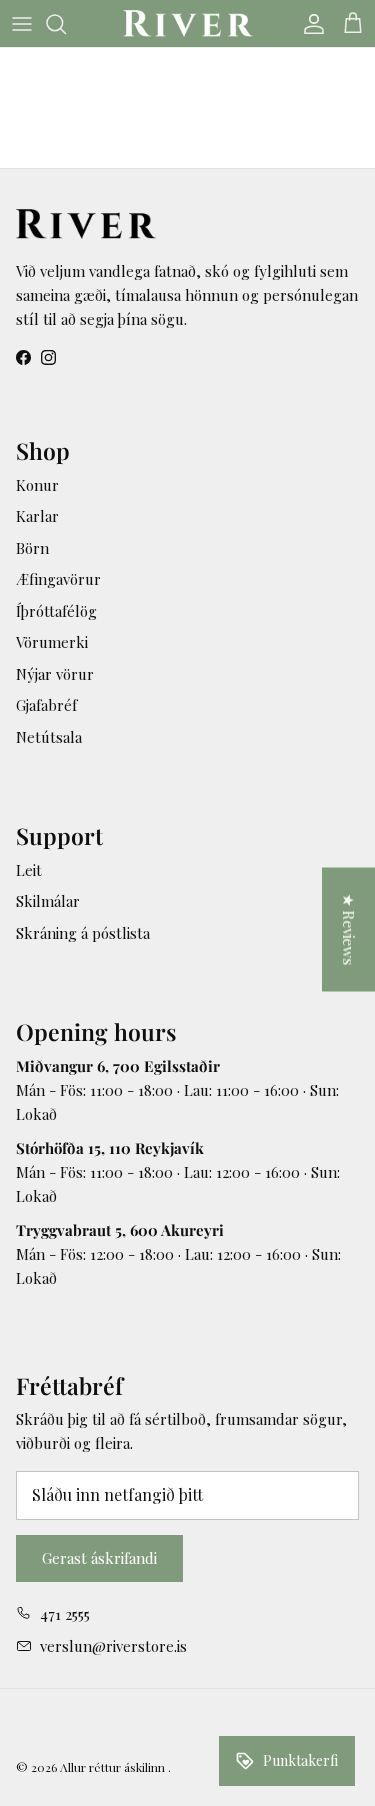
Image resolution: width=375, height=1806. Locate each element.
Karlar (37, 516)
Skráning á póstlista (83, 933)
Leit (29, 870)
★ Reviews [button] (349, 930)
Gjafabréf (46, 705)
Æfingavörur (58, 579)
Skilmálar (48, 901)
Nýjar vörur (55, 674)
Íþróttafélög (56, 611)
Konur (37, 485)
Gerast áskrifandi (99, 1558)
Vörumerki (52, 642)
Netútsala (49, 737)
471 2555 (65, 1614)
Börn (32, 548)
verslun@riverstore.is (113, 1646)
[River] (188, 23)
